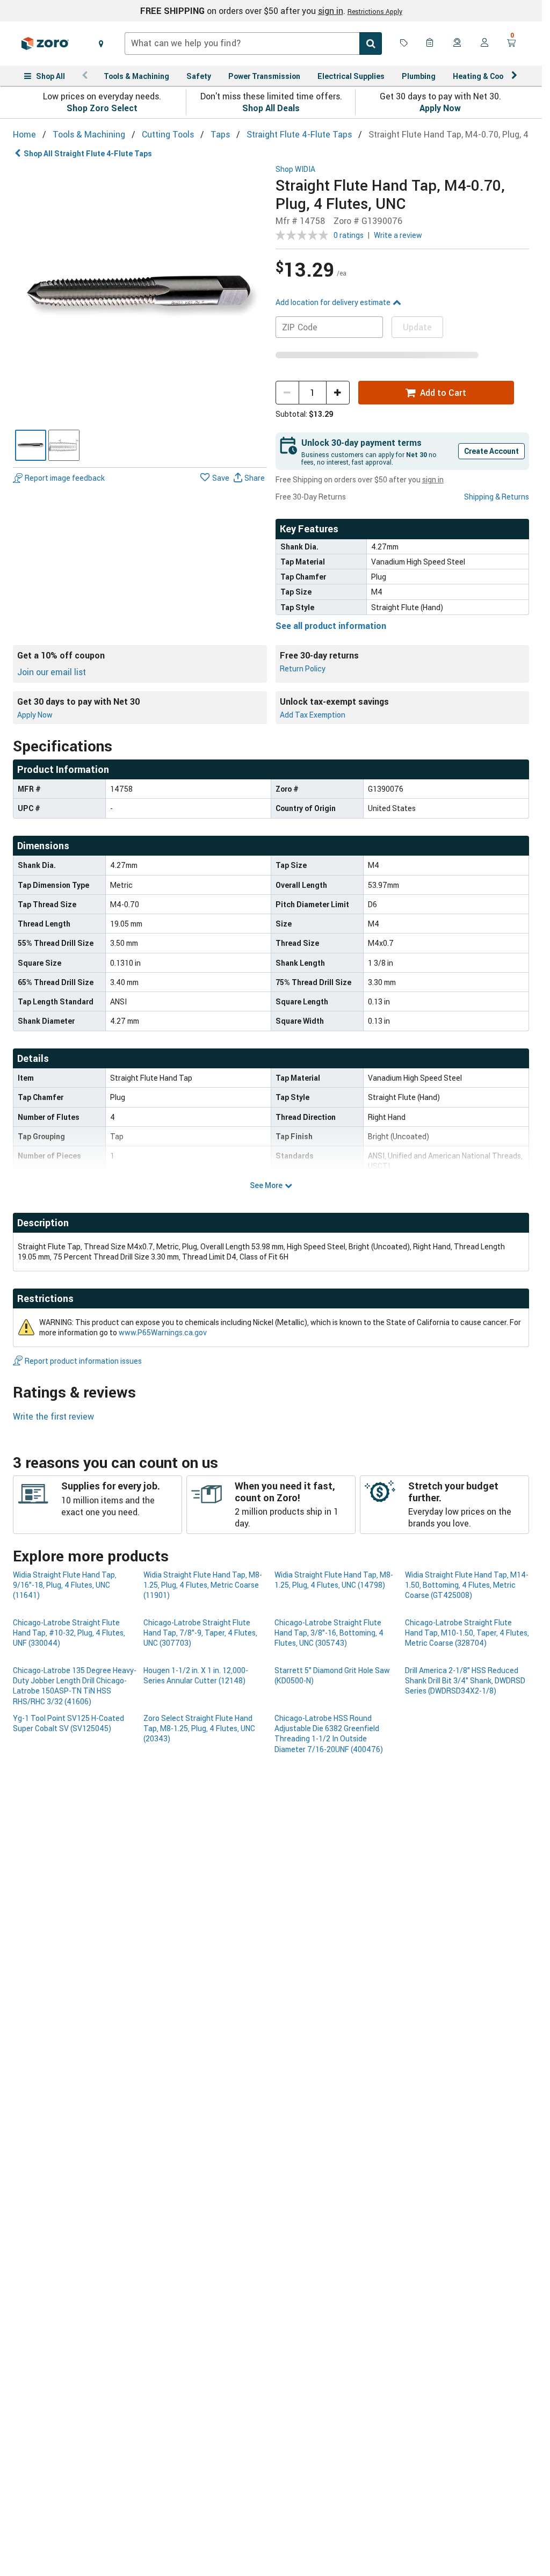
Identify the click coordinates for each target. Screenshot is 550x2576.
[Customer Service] (458, 44)
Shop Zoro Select (102, 108)
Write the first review (53, 1416)
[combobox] (253, 44)
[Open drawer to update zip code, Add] (101, 44)
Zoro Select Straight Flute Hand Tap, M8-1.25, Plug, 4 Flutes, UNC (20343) (199, 1728)
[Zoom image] (140, 292)
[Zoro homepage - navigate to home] (45, 44)
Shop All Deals (271, 108)
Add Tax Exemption (313, 715)
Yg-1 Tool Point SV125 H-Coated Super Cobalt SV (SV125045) (68, 1723)
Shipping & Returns (497, 497)
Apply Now (440, 108)
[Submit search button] (371, 44)
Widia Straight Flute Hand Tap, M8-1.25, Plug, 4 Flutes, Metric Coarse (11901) (203, 1585)
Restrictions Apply (375, 11)
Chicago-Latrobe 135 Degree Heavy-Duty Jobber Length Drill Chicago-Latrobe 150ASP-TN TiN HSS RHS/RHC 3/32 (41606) (75, 1686)
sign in (331, 11)
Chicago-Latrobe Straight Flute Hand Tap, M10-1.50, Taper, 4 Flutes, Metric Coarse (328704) (467, 1633)
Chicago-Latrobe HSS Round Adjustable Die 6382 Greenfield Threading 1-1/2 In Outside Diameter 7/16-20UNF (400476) (329, 1734)
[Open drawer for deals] (404, 44)
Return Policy (303, 668)
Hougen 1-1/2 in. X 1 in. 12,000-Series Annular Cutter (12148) (196, 1675)
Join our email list (52, 672)
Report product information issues (83, 1361)
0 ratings (349, 235)
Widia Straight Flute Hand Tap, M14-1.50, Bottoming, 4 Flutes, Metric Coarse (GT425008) (467, 1585)
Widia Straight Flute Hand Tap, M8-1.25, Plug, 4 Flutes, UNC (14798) (334, 1580)
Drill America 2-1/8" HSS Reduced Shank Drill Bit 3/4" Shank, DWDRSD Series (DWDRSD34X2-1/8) (465, 1681)
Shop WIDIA (295, 169)
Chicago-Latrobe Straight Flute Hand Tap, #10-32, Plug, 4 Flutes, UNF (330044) (69, 1633)
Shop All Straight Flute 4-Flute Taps (88, 153)
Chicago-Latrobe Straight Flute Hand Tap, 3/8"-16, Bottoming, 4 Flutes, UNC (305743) (329, 1633)
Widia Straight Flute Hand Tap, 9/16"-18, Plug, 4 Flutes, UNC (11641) (65, 1585)
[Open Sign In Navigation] (484, 44)
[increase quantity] (338, 393)
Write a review (398, 235)
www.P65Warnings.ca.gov (163, 1332)
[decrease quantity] (287, 393)
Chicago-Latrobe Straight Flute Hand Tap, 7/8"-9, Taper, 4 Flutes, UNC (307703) (200, 1633)
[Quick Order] (431, 44)
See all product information (331, 626)
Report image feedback (65, 478)
